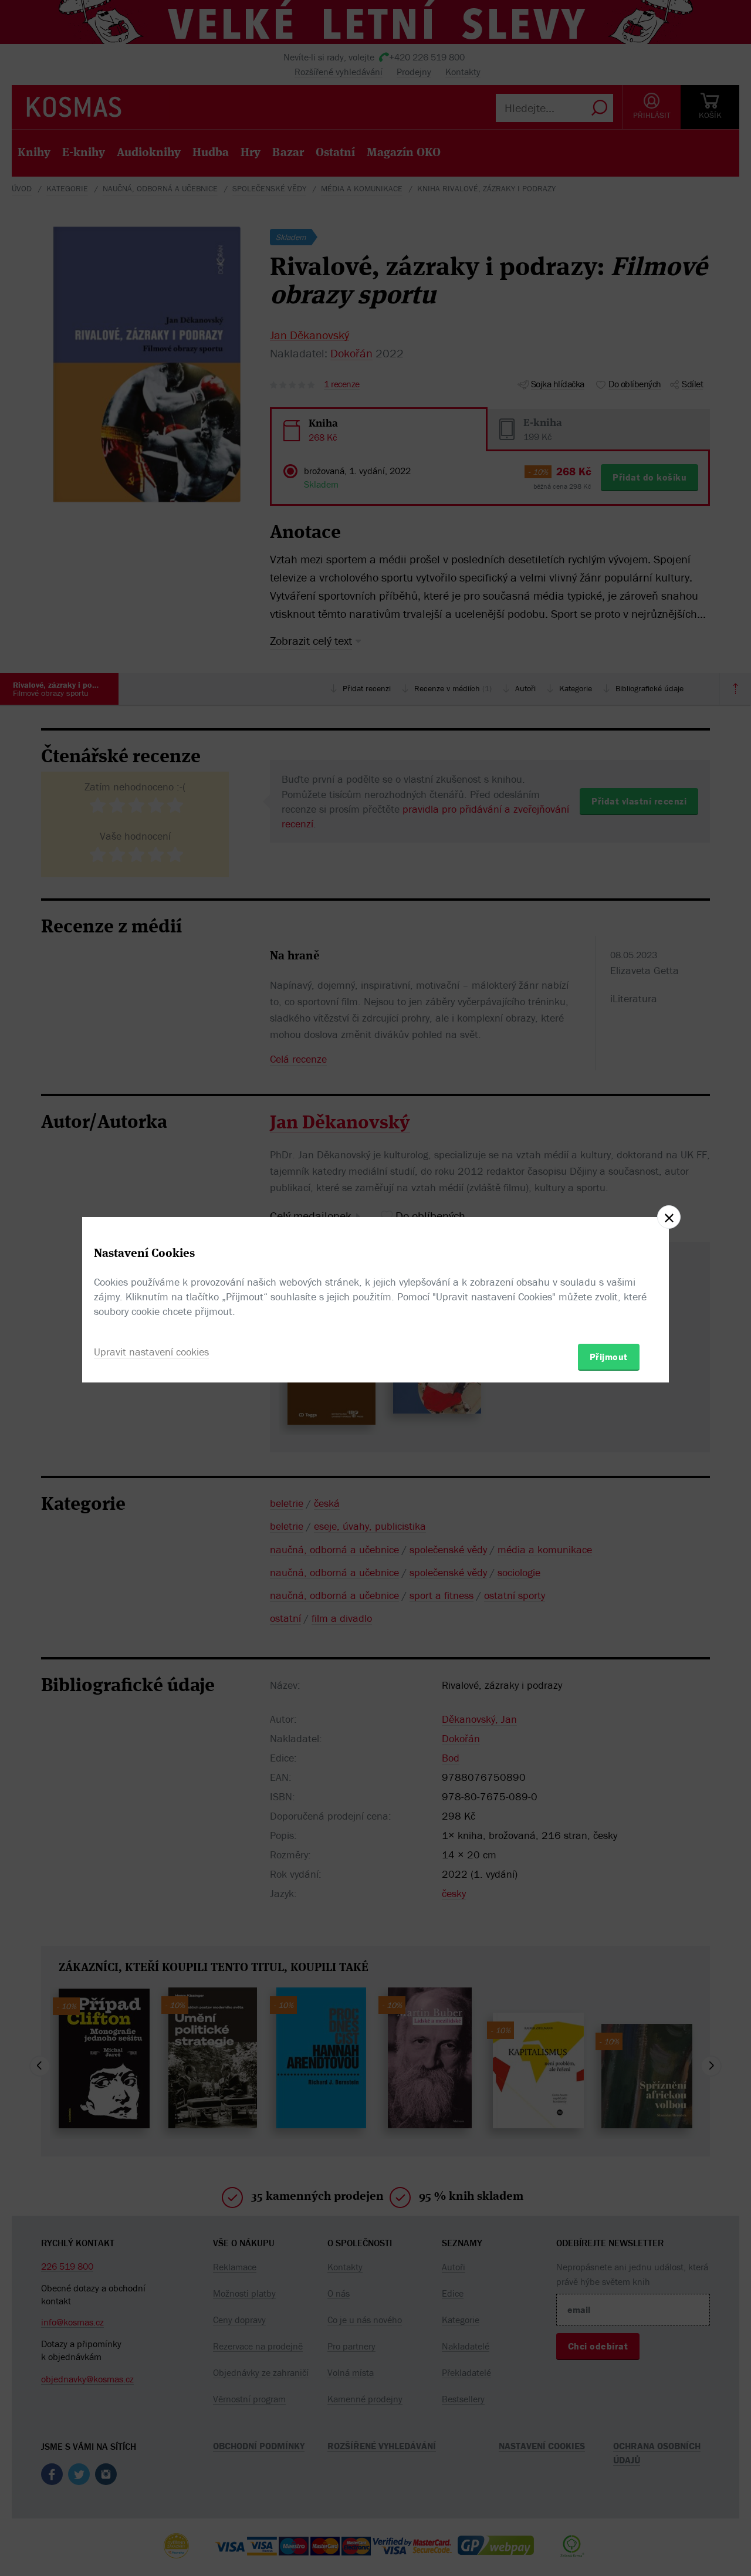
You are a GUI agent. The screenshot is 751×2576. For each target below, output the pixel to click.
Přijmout (609, 1357)
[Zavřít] (669, 1217)
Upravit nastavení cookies (151, 1352)
